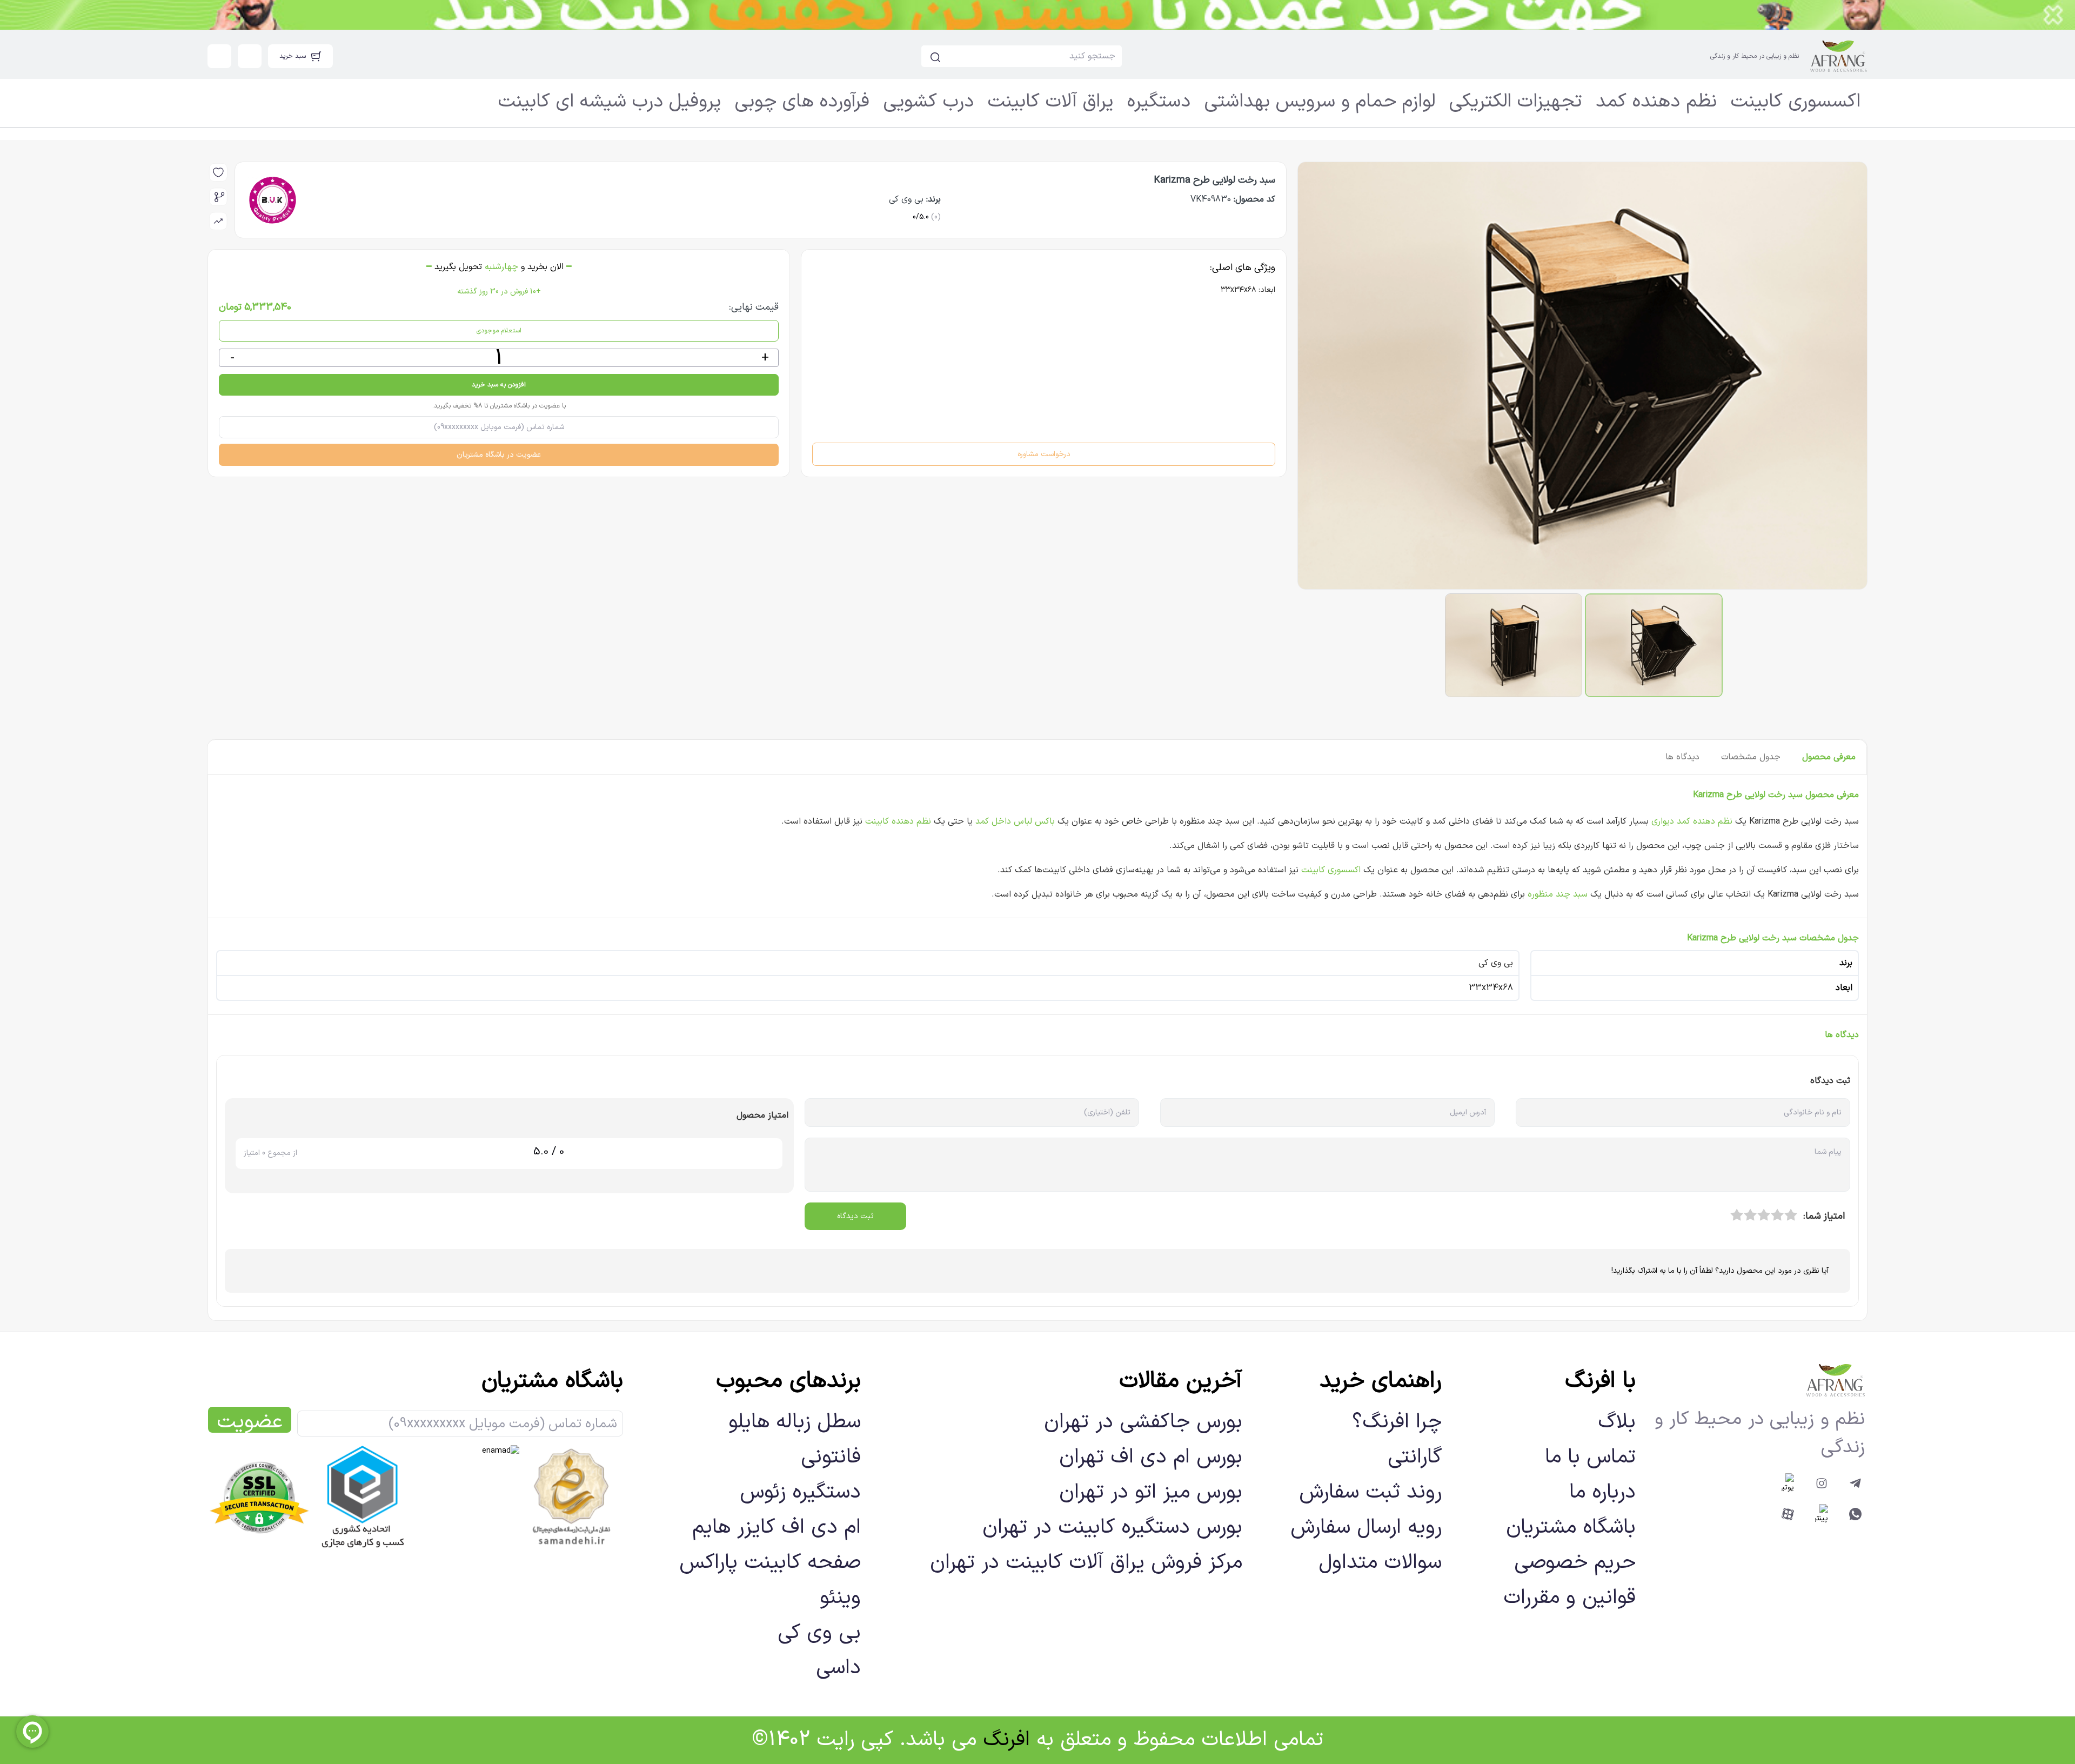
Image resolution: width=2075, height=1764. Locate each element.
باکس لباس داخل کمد (1015, 821)
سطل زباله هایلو (795, 1422)
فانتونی (831, 1457)
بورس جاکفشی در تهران (1143, 1422)
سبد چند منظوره (1558, 894)
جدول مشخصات (1751, 757)
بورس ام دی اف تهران (1151, 1457)
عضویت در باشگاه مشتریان (499, 455)
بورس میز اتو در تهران (1151, 1492)
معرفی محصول (1829, 757)
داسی (838, 1668)
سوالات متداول (1380, 1563)
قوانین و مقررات (1569, 1598)
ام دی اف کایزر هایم (777, 1528)
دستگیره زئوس (800, 1492)
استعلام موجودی (499, 331)
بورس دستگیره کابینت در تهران (1112, 1528)
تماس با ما (1590, 1457)
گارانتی (1415, 1457)
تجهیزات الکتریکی (1515, 102)
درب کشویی (929, 102)
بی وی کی (819, 1633)
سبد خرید (293, 56)
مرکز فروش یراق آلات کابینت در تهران (1086, 1563)
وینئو (840, 1598)
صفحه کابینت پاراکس (770, 1563)
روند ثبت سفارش (1370, 1492)
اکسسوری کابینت (1796, 102)
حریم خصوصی (1575, 1563)
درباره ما (1602, 1492)
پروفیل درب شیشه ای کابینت (610, 102)
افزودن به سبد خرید (499, 385)
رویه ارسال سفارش (1366, 1528)
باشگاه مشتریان (1571, 1528)
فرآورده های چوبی (802, 102)
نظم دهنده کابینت (898, 821)
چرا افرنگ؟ (1397, 1422)
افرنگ (1006, 1740)
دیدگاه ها (1682, 757)
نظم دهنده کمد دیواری (1692, 821)
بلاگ (1617, 1422)
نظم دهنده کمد (1656, 102)
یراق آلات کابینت (1050, 102)
